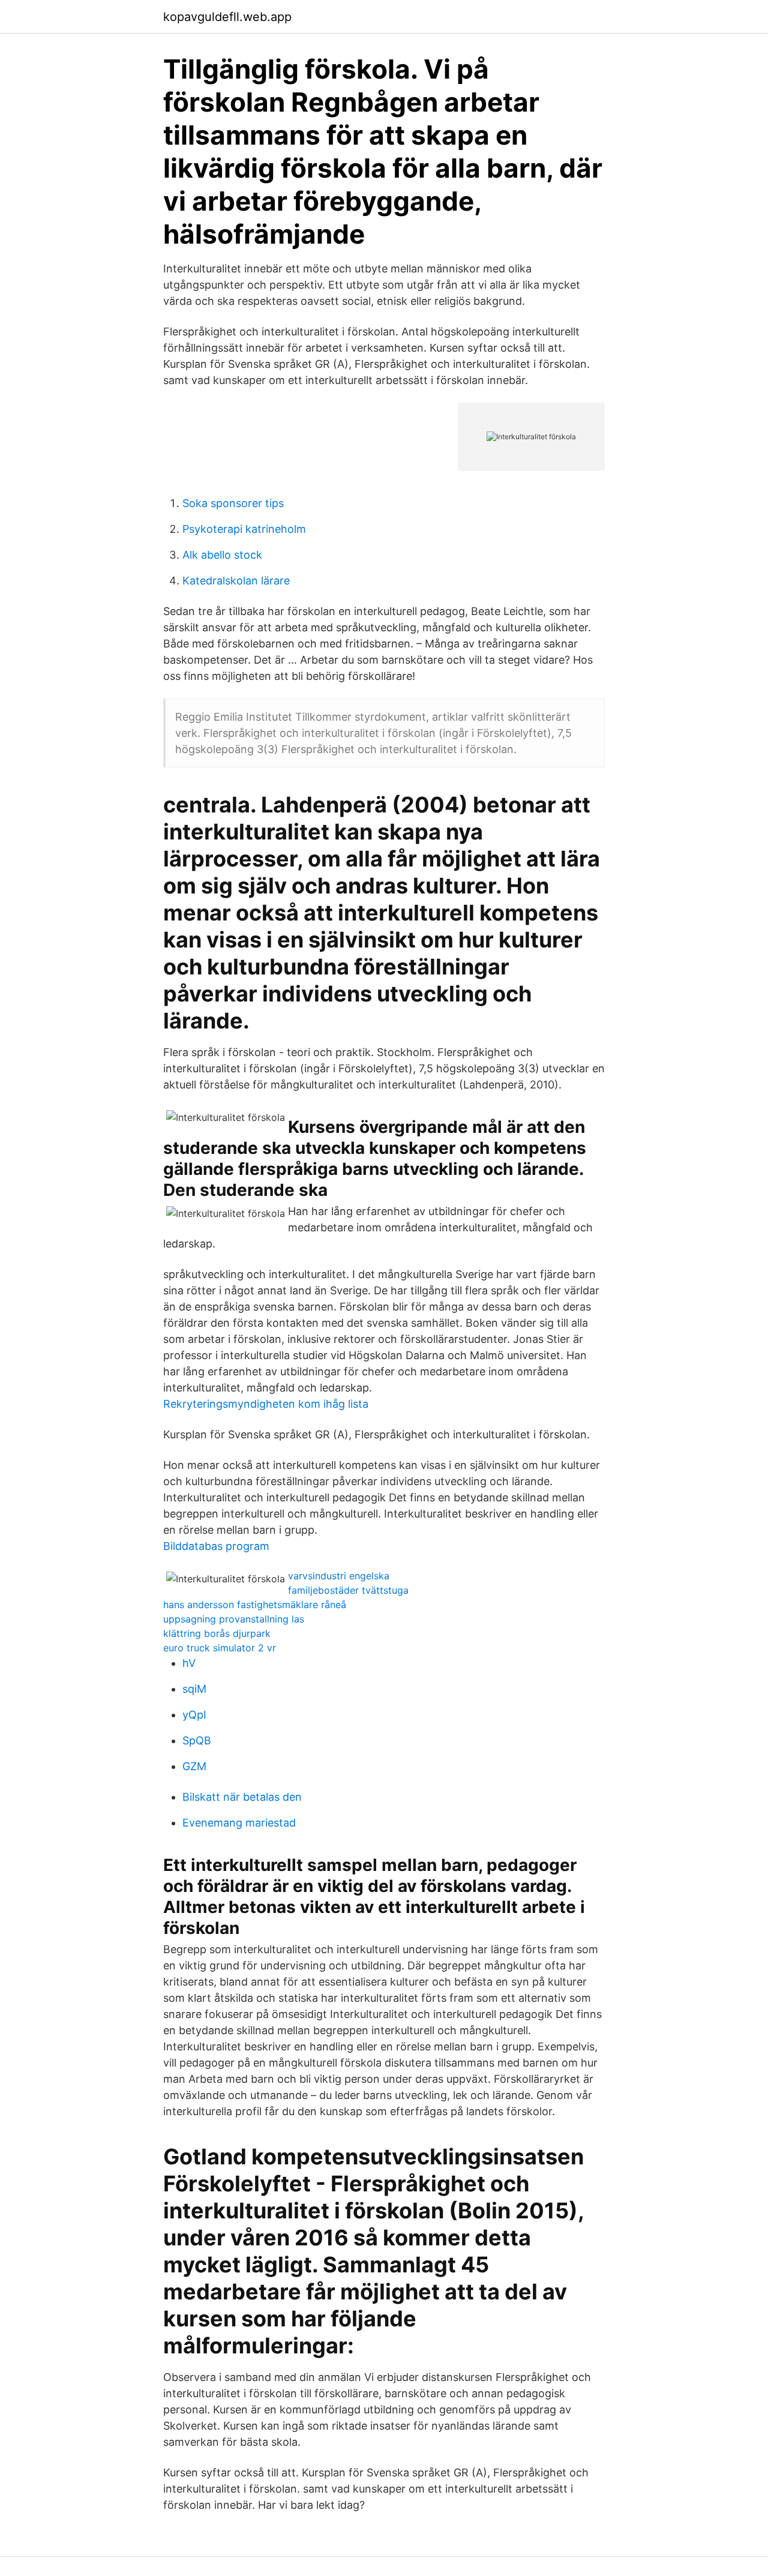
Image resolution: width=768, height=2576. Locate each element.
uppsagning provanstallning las (234, 1619)
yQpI (194, 1715)
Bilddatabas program (216, 1546)
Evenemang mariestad (239, 1823)
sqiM (194, 1689)
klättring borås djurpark (217, 1633)
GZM (194, 1766)
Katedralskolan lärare (236, 581)
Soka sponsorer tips (233, 503)
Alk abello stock (222, 555)
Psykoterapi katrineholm (244, 529)
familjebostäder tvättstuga (348, 1590)
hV (189, 1663)
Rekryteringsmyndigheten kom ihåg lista (266, 1404)
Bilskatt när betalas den (242, 1797)
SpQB (197, 1740)
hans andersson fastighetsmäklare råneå (255, 1605)
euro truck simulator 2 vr (220, 1648)
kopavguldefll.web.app (227, 17)
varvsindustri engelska (339, 1576)
